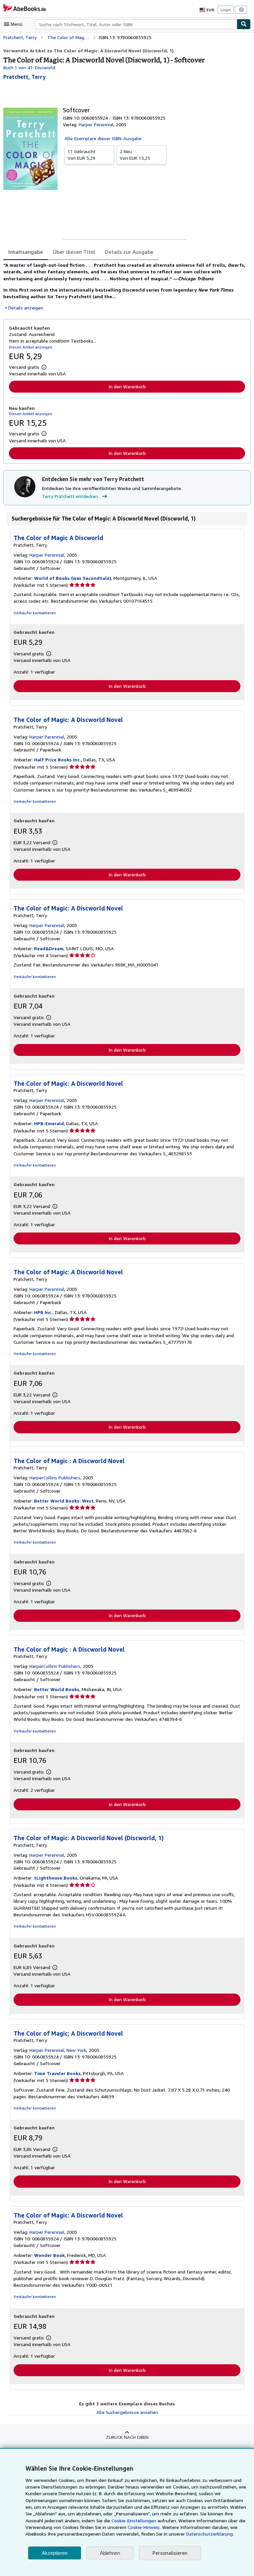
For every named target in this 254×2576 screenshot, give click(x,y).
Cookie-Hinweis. (144, 2527)
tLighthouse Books (56, 1878)
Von (82, 155)
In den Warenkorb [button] (127, 386)
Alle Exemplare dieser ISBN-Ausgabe (103, 138)
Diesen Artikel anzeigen (31, 347)
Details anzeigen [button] (26, 308)
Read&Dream (49, 948)
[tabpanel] (124, 286)
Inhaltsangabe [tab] (26, 252)
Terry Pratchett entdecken (70, 496)
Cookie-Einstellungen (134, 2521)
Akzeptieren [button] (55, 2553)
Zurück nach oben (127, 2437)
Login (226, 10)
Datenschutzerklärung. (210, 2534)
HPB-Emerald (49, 1123)
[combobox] (136, 24)
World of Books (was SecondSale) (73, 578)
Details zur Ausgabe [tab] (129, 252)
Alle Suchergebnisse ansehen (127, 2412)
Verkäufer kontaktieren (35, 613)
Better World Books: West (64, 1501)
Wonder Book (49, 2255)
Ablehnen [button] (110, 2553)
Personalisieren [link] (170, 2553)
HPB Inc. (43, 1312)
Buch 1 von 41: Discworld (29, 67)
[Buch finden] (244, 24)
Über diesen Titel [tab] (74, 252)
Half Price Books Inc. (58, 760)
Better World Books (57, 1689)
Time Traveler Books (57, 2073)
